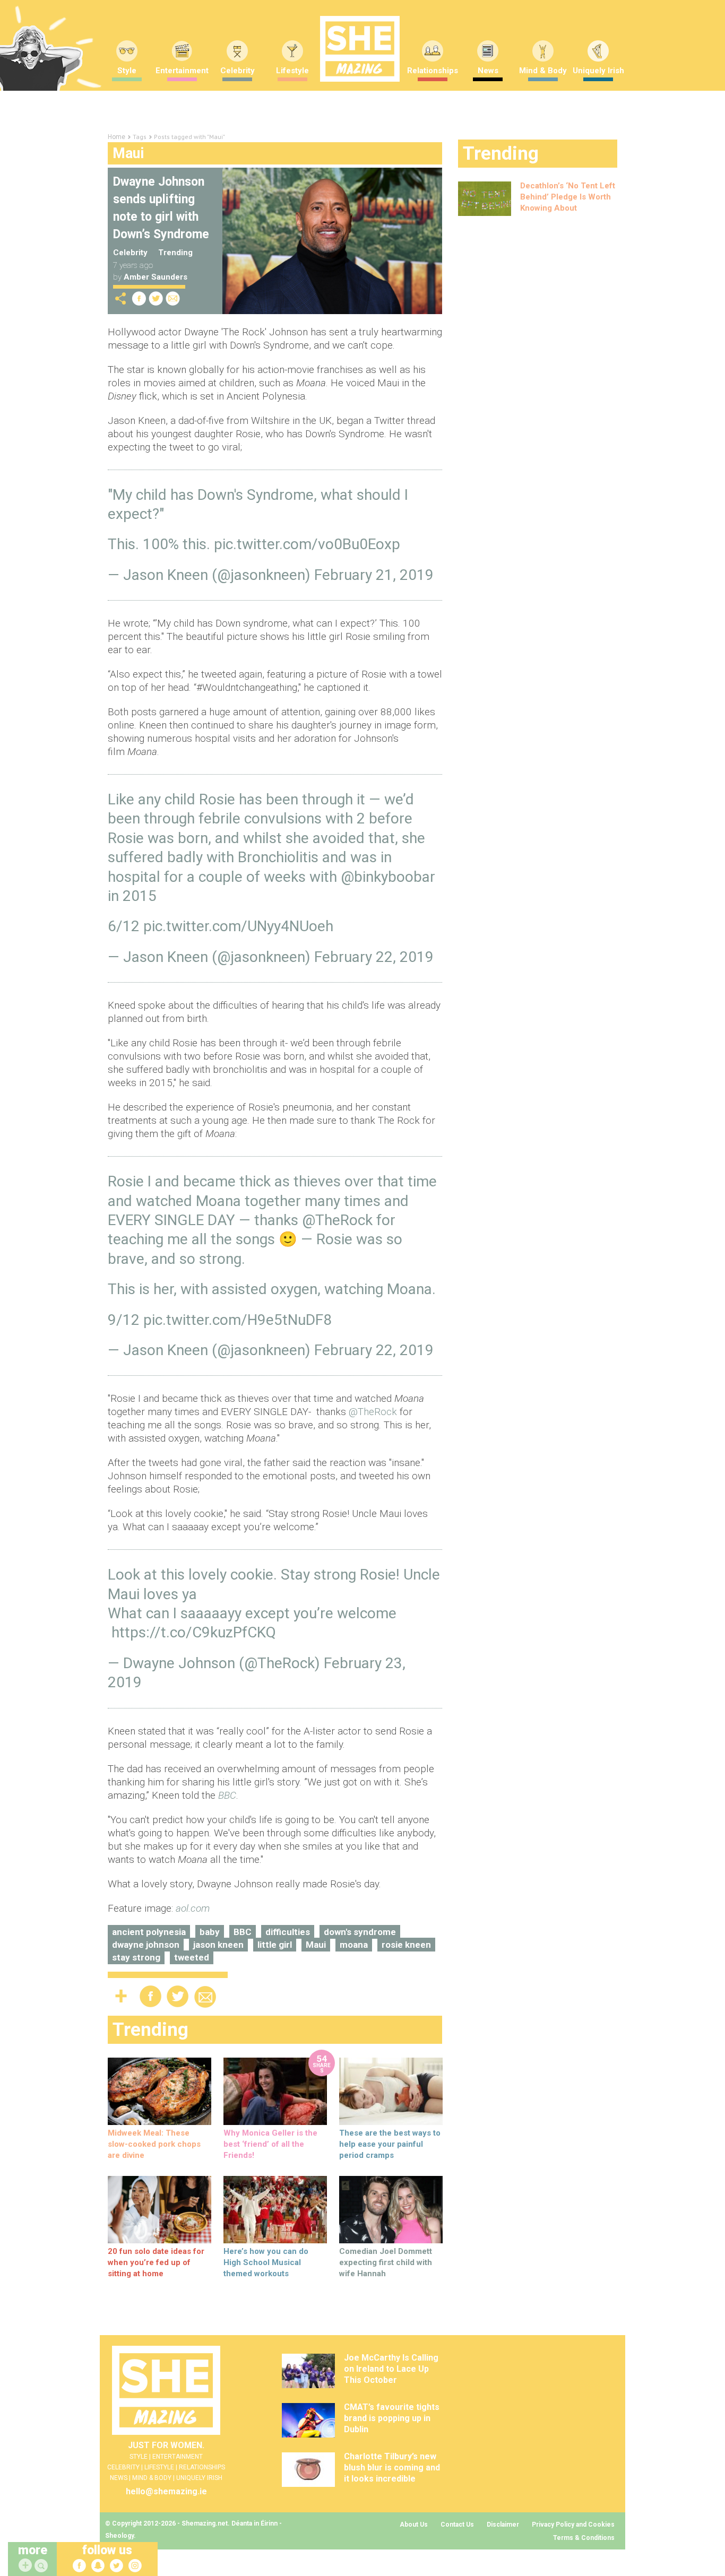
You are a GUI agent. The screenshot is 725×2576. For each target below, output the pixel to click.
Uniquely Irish (598, 71)
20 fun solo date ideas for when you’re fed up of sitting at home (156, 2262)
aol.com (193, 1908)
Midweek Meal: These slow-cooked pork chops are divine (154, 2144)
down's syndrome (360, 1932)
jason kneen (218, 1945)
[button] (42, 2566)
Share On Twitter (156, 298)
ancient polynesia (149, 1932)
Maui (316, 1945)
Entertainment (182, 71)
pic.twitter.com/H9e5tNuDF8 (238, 1320)
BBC (243, 1932)
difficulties (288, 1932)
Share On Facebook (139, 298)
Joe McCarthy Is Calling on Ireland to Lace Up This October (391, 2369)
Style (127, 71)
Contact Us (457, 2525)
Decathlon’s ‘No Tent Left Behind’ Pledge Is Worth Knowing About (568, 197)
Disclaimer (503, 2525)
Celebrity (238, 71)
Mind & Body (543, 71)
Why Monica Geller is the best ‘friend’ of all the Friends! (270, 2144)
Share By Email (173, 298)
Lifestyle (292, 71)
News (488, 71)
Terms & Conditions (584, 2538)
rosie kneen (406, 1945)
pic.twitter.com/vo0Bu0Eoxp (307, 544)
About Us (414, 2525)
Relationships (433, 71)
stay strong (136, 1957)
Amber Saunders (156, 277)
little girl (275, 1945)
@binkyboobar (388, 877)
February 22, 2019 (374, 957)
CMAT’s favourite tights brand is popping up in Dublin (392, 2418)
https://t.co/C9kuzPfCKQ (194, 1632)
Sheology (119, 2536)
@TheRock (337, 1220)
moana (354, 1945)
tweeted (192, 1957)
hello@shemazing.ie (166, 2491)
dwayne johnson (146, 1945)
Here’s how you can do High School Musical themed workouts (266, 2262)
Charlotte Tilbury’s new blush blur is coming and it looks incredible (392, 2467)
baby (210, 1932)
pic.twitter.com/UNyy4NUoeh (238, 926)
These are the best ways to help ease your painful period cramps (390, 2144)
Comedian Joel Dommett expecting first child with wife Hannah (386, 2262)
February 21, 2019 (374, 575)
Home (116, 137)
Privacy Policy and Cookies (573, 2525)
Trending (175, 253)
